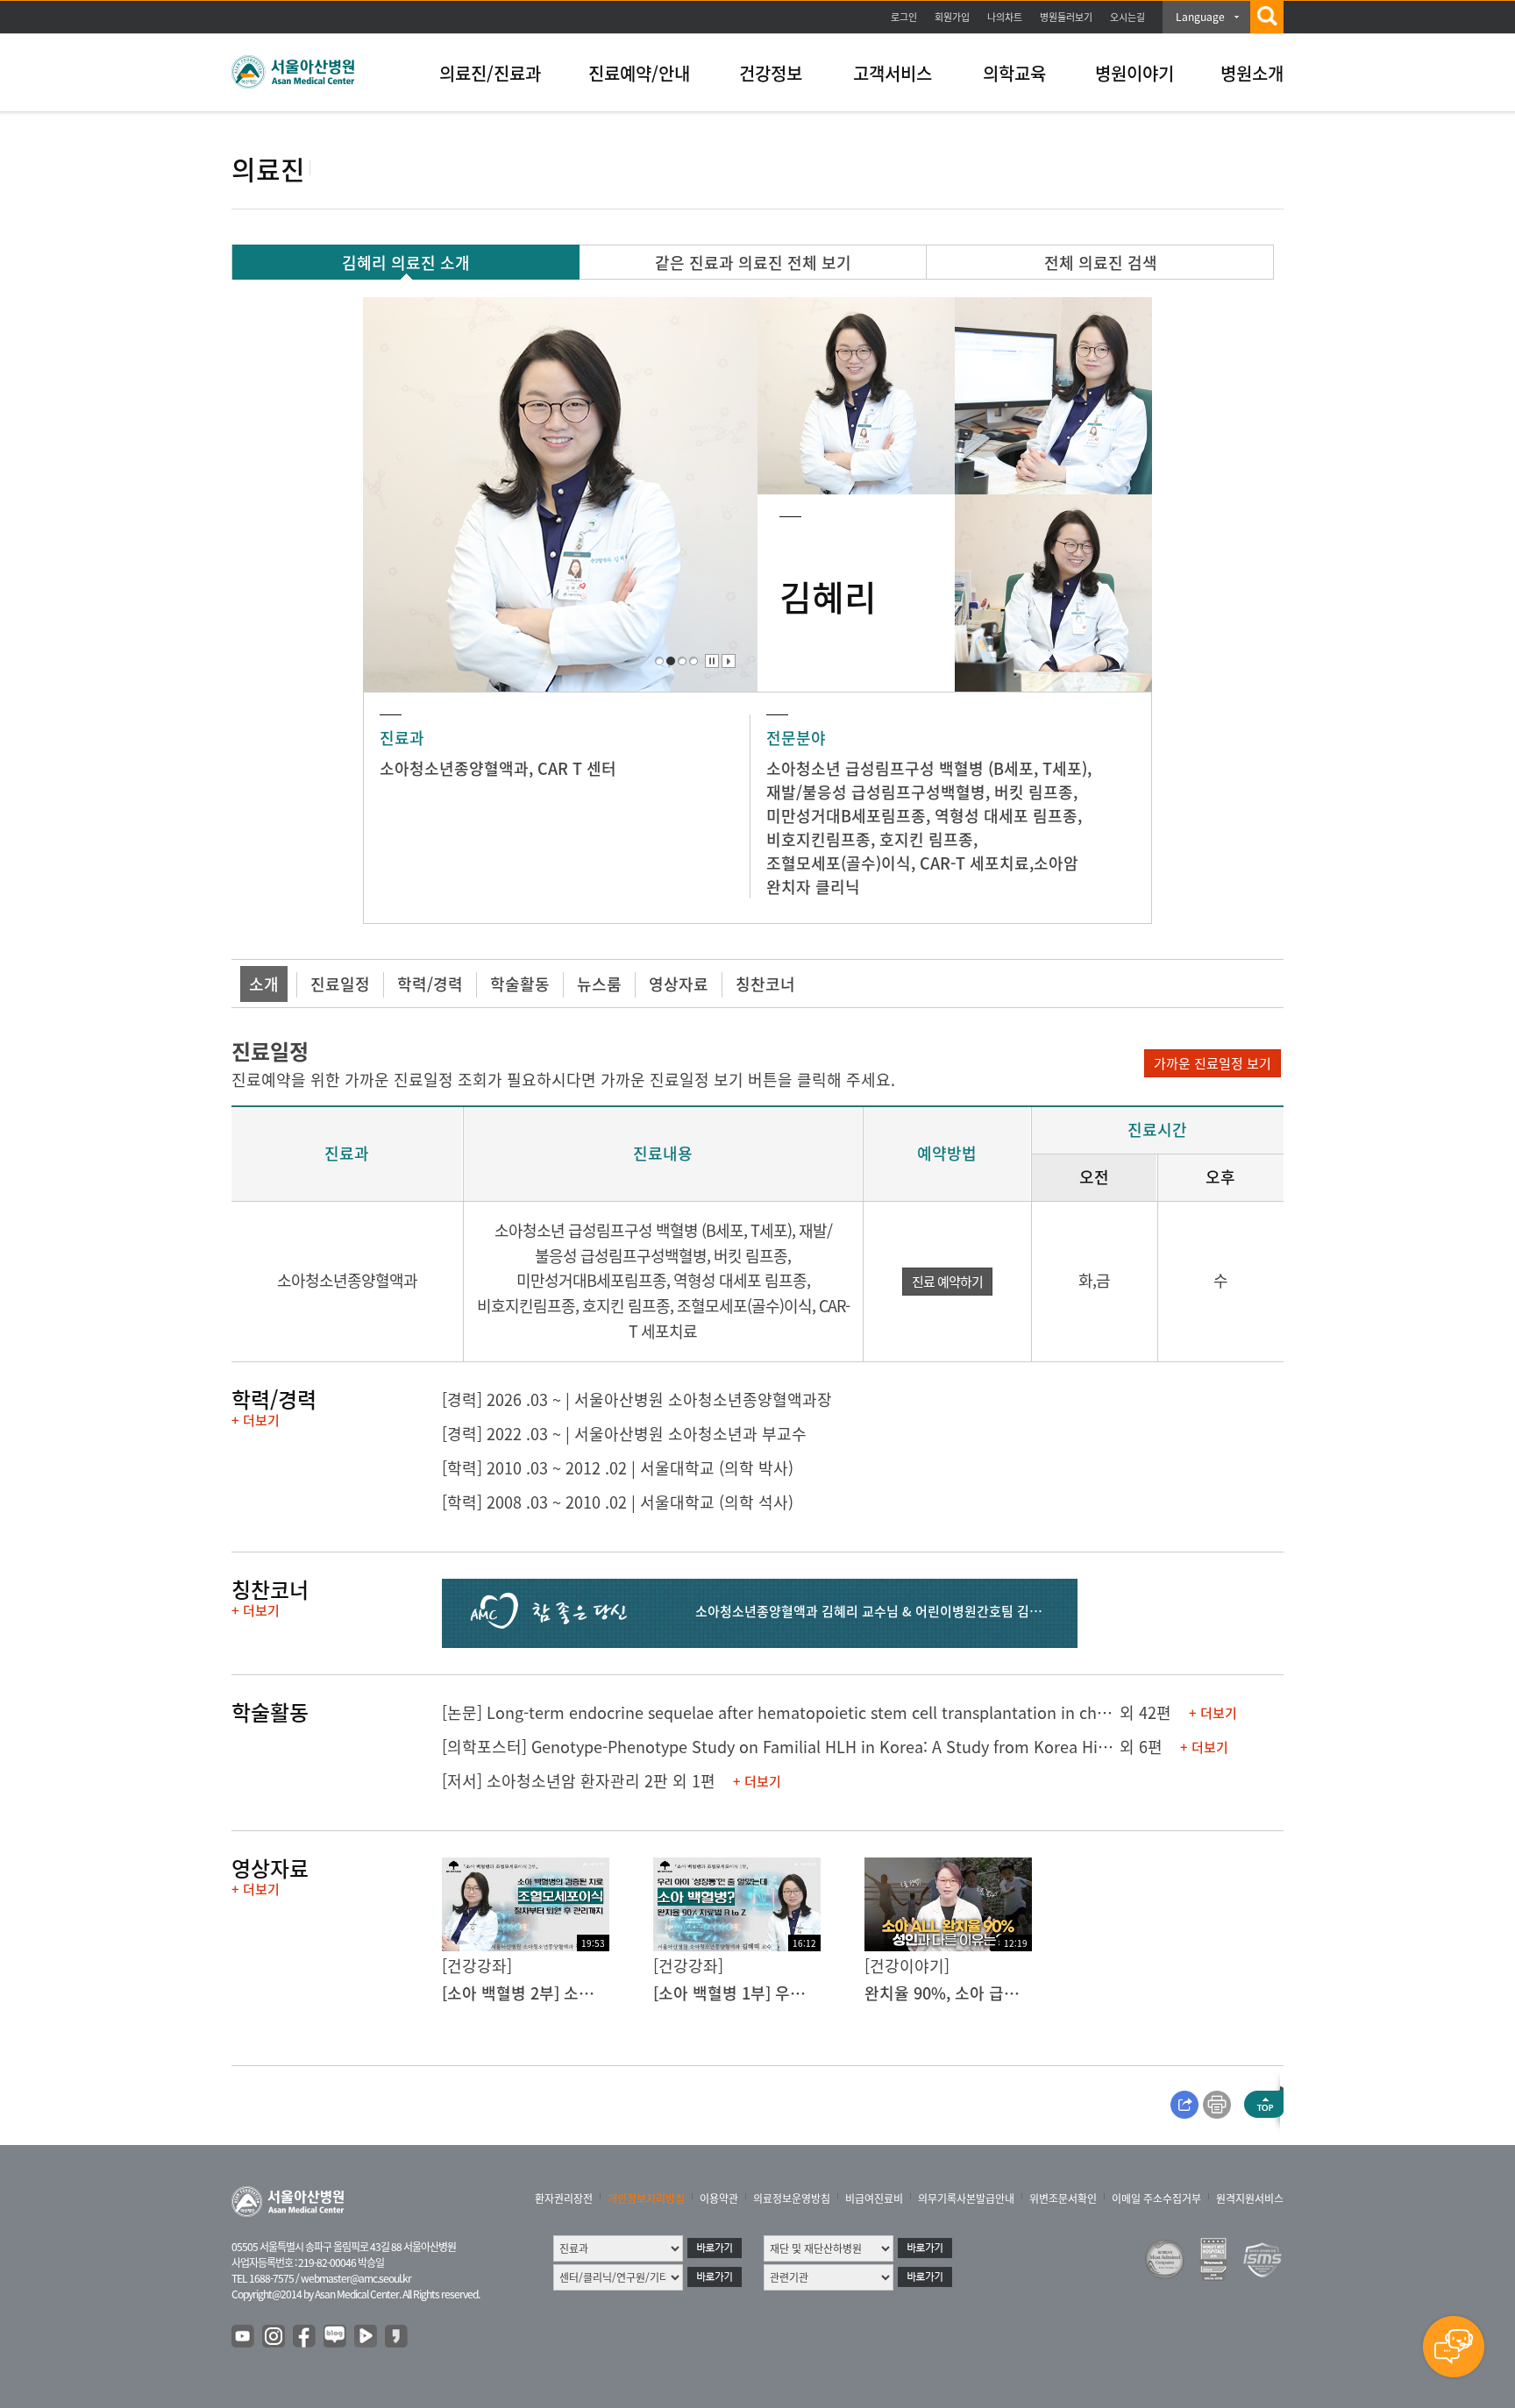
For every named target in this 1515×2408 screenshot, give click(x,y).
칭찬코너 (765, 984)
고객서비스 (893, 73)
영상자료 (679, 984)
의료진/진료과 (490, 73)
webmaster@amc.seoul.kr (356, 2278)
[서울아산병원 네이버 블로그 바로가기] (336, 2337)
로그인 (904, 17)
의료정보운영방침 (792, 2198)
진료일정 (340, 984)
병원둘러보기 (1066, 17)
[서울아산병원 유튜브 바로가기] (244, 2337)
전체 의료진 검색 (1101, 263)
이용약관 (719, 2198)
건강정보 (771, 73)
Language (1200, 17)
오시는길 (1127, 17)
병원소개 (1252, 73)
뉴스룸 (599, 984)
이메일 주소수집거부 (1156, 2198)
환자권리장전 (564, 2198)
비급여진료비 (874, 2198)
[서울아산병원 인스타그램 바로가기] (274, 2337)
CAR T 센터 (577, 768)
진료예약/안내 (639, 73)
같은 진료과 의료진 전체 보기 (753, 263)
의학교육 (1014, 73)
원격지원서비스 (1250, 2198)
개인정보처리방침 (646, 2198)
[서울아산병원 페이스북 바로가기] (305, 2337)
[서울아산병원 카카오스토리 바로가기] (397, 2337)
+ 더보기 (256, 1420)
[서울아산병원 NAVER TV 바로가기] (366, 2337)
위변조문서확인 (1063, 2198)
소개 (264, 984)
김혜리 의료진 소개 (406, 263)
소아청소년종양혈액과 (454, 768)
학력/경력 (430, 984)
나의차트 (1005, 17)
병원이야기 (1134, 73)
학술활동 (520, 984)
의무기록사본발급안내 (966, 2198)
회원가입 (952, 17)
